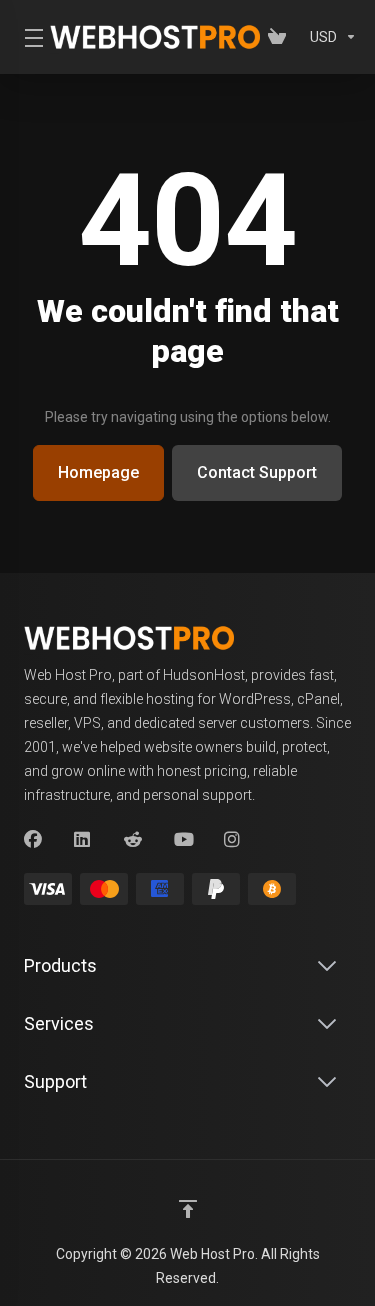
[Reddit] (133, 840)
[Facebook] (33, 840)
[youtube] (183, 840)
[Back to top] (188, 1209)
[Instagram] (233, 840)
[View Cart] (281, 37)
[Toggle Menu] (25, 37)
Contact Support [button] (257, 472)
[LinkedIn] (83, 840)
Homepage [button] (98, 472)
